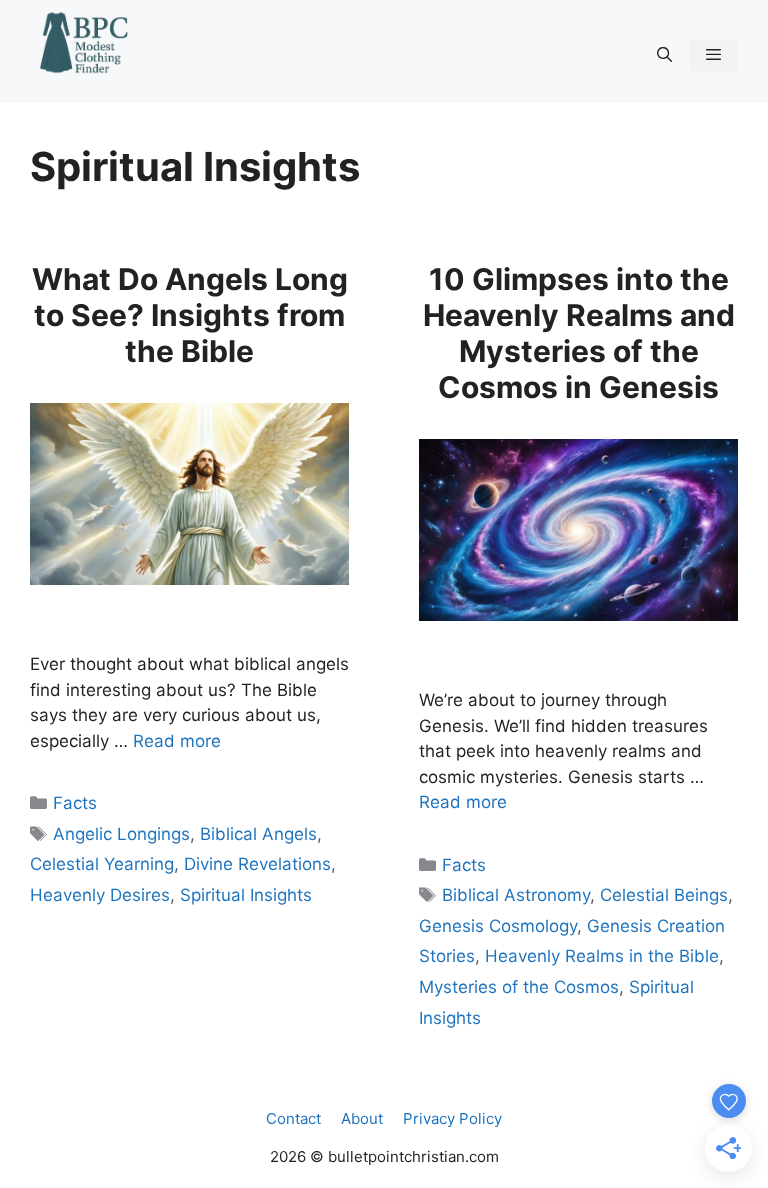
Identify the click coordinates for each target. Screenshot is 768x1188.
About (362, 1118)
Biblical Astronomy (516, 895)
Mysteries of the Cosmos (519, 987)
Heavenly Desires (100, 895)
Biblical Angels (258, 834)
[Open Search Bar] (663, 55)
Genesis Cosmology (498, 926)
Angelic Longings (121, 834)
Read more (177, 741)
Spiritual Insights (246, 895)
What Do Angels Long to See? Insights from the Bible (190, 315)
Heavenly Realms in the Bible (602, 956)
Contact (293, 1118)
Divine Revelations (257, 864)
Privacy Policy (452, 1118)
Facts (75, 803)
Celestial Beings (664, 895)
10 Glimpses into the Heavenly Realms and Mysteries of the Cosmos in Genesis (579, 333)
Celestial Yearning (102, 864)
